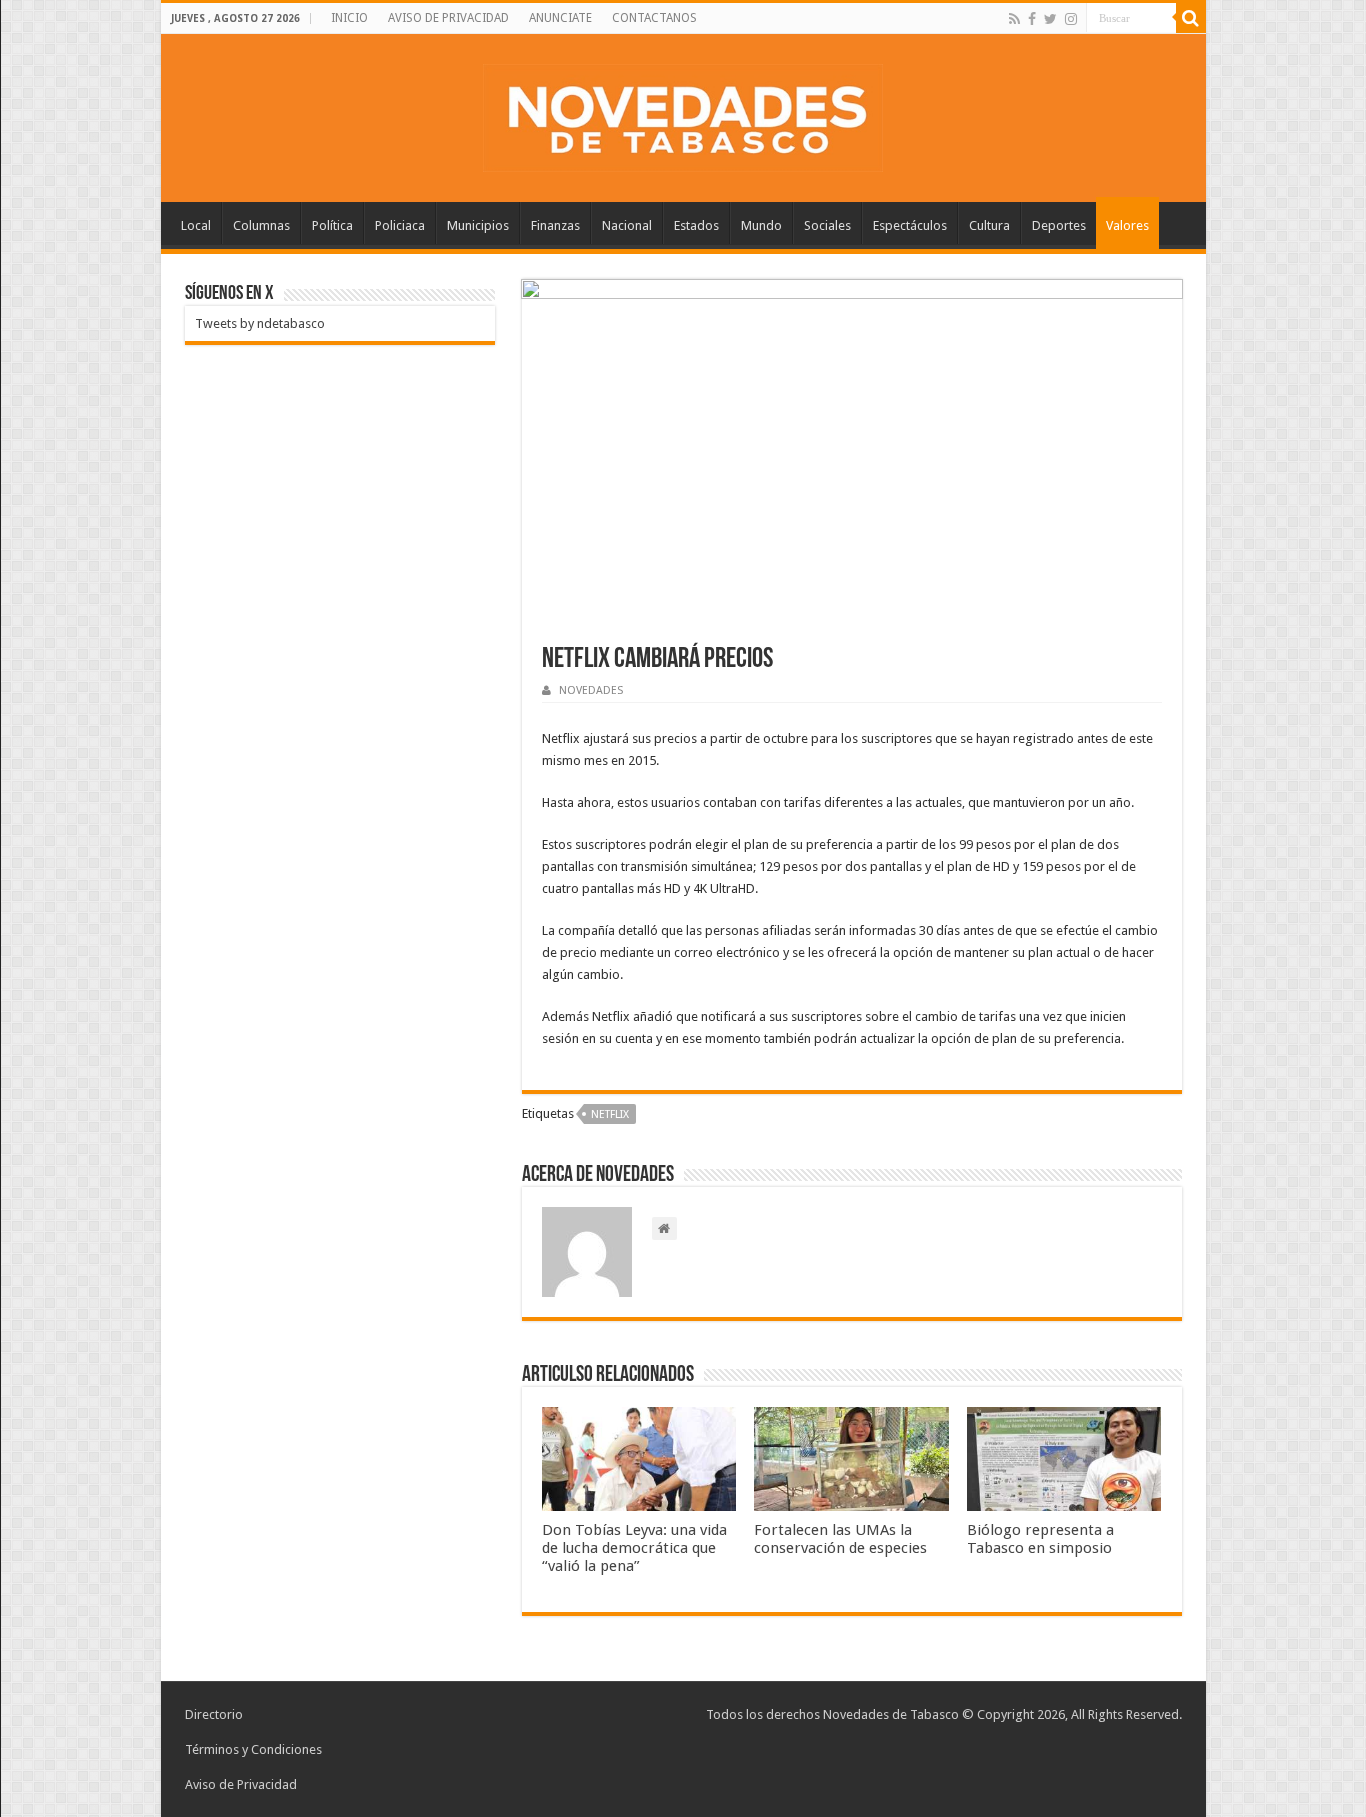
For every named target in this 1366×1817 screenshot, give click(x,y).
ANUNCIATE (560, 18)
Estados (696, 225)
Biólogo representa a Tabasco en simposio (1040, 1539)
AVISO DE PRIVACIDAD (448, 18)
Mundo (761, 225)
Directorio (214, 1714)
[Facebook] (1032, 19)
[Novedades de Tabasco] (683, 114)
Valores (1127, 225)
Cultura (989, 225)
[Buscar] (1191, 18)
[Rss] (1014, 19)
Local (196, 225)
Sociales (827, 225)
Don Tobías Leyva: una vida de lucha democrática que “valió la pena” (634, 1548)
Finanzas (555, 225)
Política (332, 225)
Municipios (478, 225)
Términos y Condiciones (253, 1749)
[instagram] (1071, 19)
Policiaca (400, 225)
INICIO (349, 18)
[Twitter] (1050, 19)
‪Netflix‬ (610, 1114)
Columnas (261, 225)
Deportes (1059, 225)
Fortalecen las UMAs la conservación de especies (840, 1539)
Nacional (627, 225)
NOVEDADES (591, 690)
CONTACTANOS (654, 18)
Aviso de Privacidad (241, 1784)
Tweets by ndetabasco (260, 323)
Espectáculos (910, 225)
